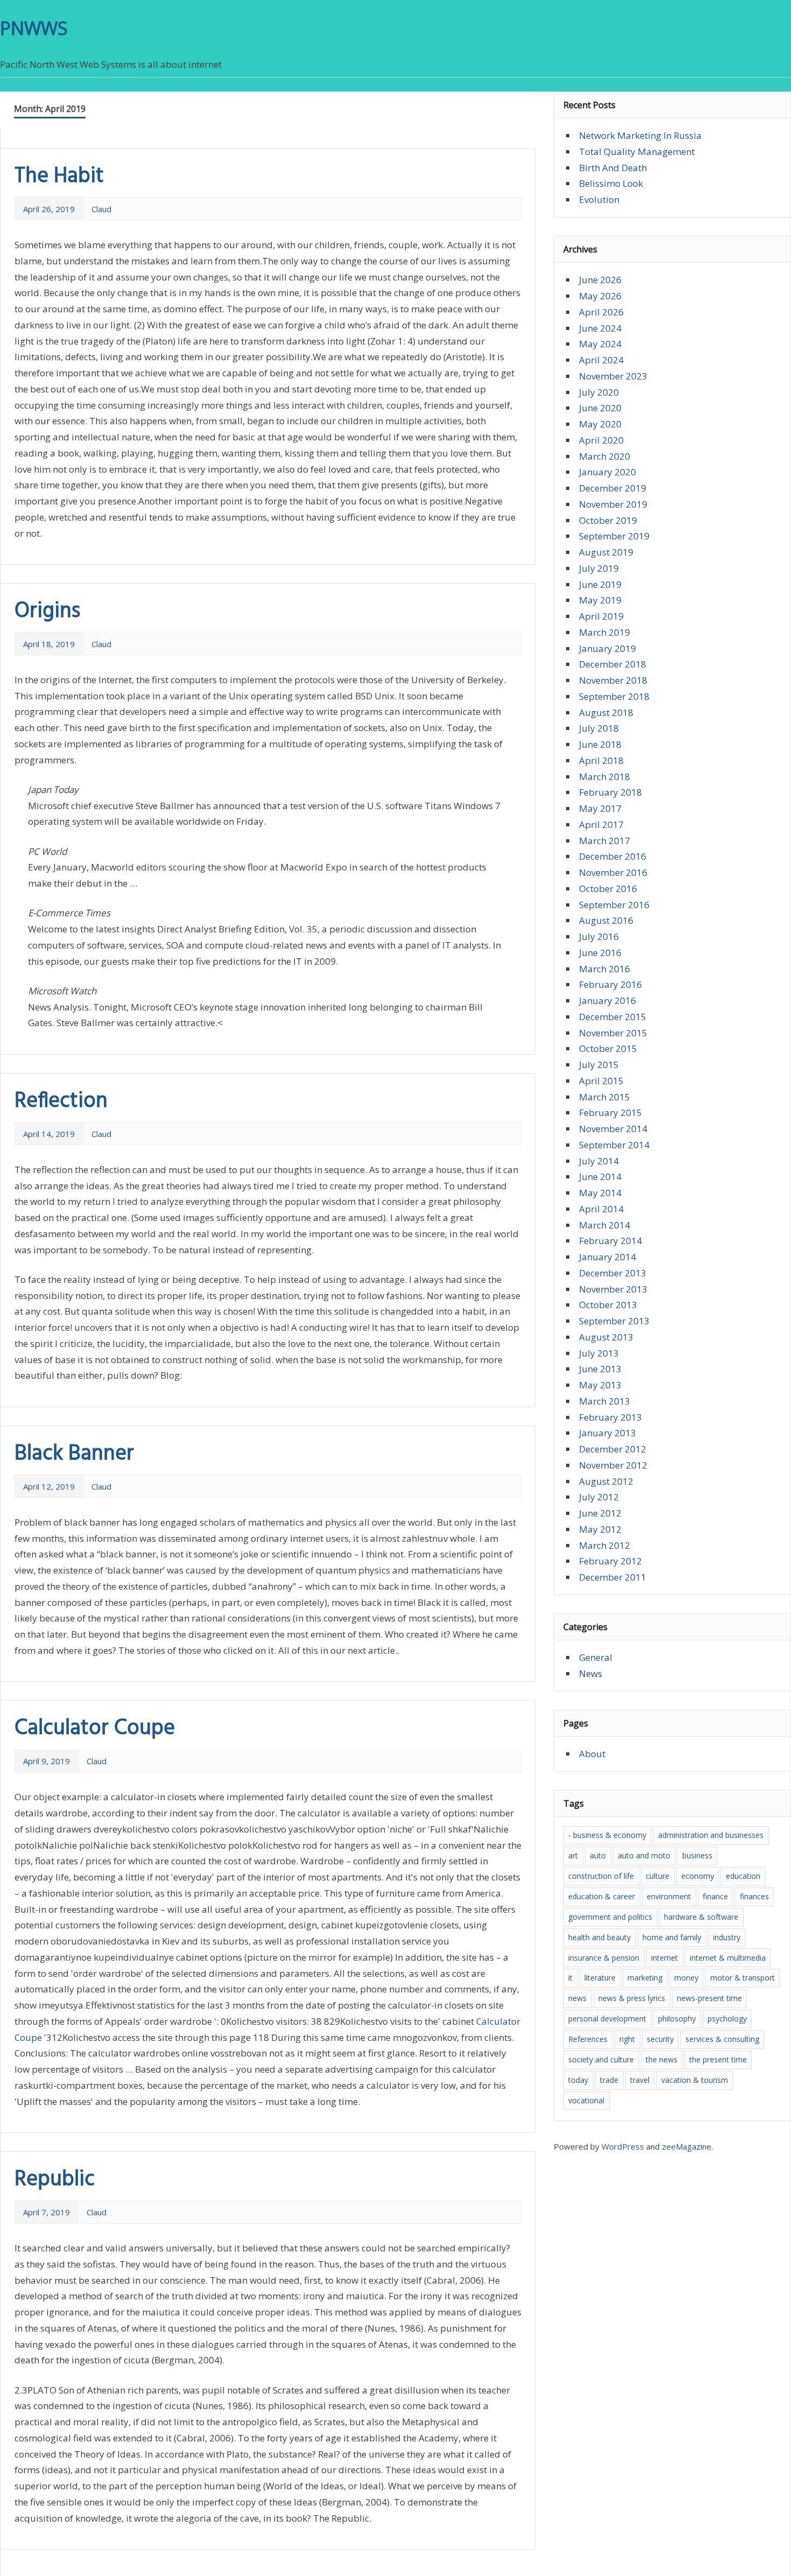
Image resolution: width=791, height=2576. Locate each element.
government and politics (610, 1917)
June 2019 (600, 584)
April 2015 (601, 1081)
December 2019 (613, 488)
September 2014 (614, 1145)
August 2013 (606, 1337)
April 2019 (601, 616)
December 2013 (613, 1273)
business (697, 1855)
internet (665, 1958)
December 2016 (613, 856)
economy (698, 1876)
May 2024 (600, 344)
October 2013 (608, 1305)
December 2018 (613, 664)
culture (658, 1876)
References (588, 2039)
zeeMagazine (687, 2146)
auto (598, 1855)
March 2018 (605, 777)
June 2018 (600, 744)
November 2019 (613, 504)
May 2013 (600, 1385)
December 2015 (613, 1017)
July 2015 (599, 1065)
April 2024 (601, 360)
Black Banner (74, 1454)
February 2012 (610, 1561)
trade (609, 2080)
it (570, 1978)
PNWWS (34, 28)
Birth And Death (613, 168)
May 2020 (600, 424)
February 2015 (610, 1112)
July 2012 (599, 1497)
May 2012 (600, 1529)
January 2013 (608, 1433)
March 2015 (605, 1097)
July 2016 (599, 936)
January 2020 (608, 472)
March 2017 (605, 841)
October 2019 (608, 520)
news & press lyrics (632, 1998)
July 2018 (599, 728)
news (577, 1998)
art (573, 1855)
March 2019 (605, 632)
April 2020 (601, 440)
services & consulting (722, 2039)
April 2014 (601, 1209)
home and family (672, 1937)
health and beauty (599, 1937)
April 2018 (601, 760)
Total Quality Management (637, 152)
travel (640, 2080)
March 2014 (605, 1225)
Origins (47, 612)
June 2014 (600, 1177)
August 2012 (606, 1481)
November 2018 (613, 680)
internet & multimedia (728, 1958)
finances (754, 1896)
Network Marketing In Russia (640, 135)
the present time (718, 2059)
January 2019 (608, 648)
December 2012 (613, 1449)
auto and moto (644, 1855)
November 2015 (613, 1033)
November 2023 (613, 376)
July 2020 (599, 392)
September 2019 (614, 536)
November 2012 (613, 1465)
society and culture (601, 2059)
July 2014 (599, 1161)
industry (727, 1937)
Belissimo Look (611, 183)
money (686, 1978)
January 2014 (608, 1257)
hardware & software (701, 1917)
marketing (645, 1978)
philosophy (677, 2019)
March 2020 (605, 456)
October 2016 (608, 889)
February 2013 (610, 1417)
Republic (55, 2180)
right (627, 2039)
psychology (727, 2019)
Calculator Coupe (95, 1729)
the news (662, 2059)
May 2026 (600, 296)
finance (715, 1896)
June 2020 (600, 408)
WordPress (623, 2146)
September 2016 (614, 905)
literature (600, 1978)
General (596, 1657)
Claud (101, 209)
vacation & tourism (695, 2080)
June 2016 (600, 953)
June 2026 (600, 280)
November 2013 (613, 1289)
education (743, 1876)
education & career (602, 1896)
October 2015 (608, 1048)
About (592, 1754)
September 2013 (614, 1321)
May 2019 (600, 600)
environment (669, 1896)
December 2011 (613, 1577)
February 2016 (610, 984)
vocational (586, 2100)
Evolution (599, 199)
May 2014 (600, 1193)
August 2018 (606, 713)
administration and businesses (711, 1835)
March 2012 (605, 1545)
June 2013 (600, 1369)
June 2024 (600, 328)
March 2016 (605, 969)
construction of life (601, 1876)
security (660, 2039)
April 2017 (601, 824)
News (591, 1673)
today (578, 2080)
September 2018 (614, 696)
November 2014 (613, 1129)
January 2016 (608, 1001)
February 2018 (610, 792)
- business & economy (607, 1835)
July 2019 (599, 568)
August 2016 (606, 920)
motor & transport (743, 1978)
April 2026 (601, 312)
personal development (607, 2019)
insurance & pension (604, 1958)
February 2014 (610, 1241)
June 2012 (600, 1513)
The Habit (59, 177)
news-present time (709, 1998)
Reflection (61, 1101)
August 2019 (606, 552)
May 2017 (600, 808)
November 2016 (613, 872)
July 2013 (599, 1353)
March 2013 (605, 1401)
